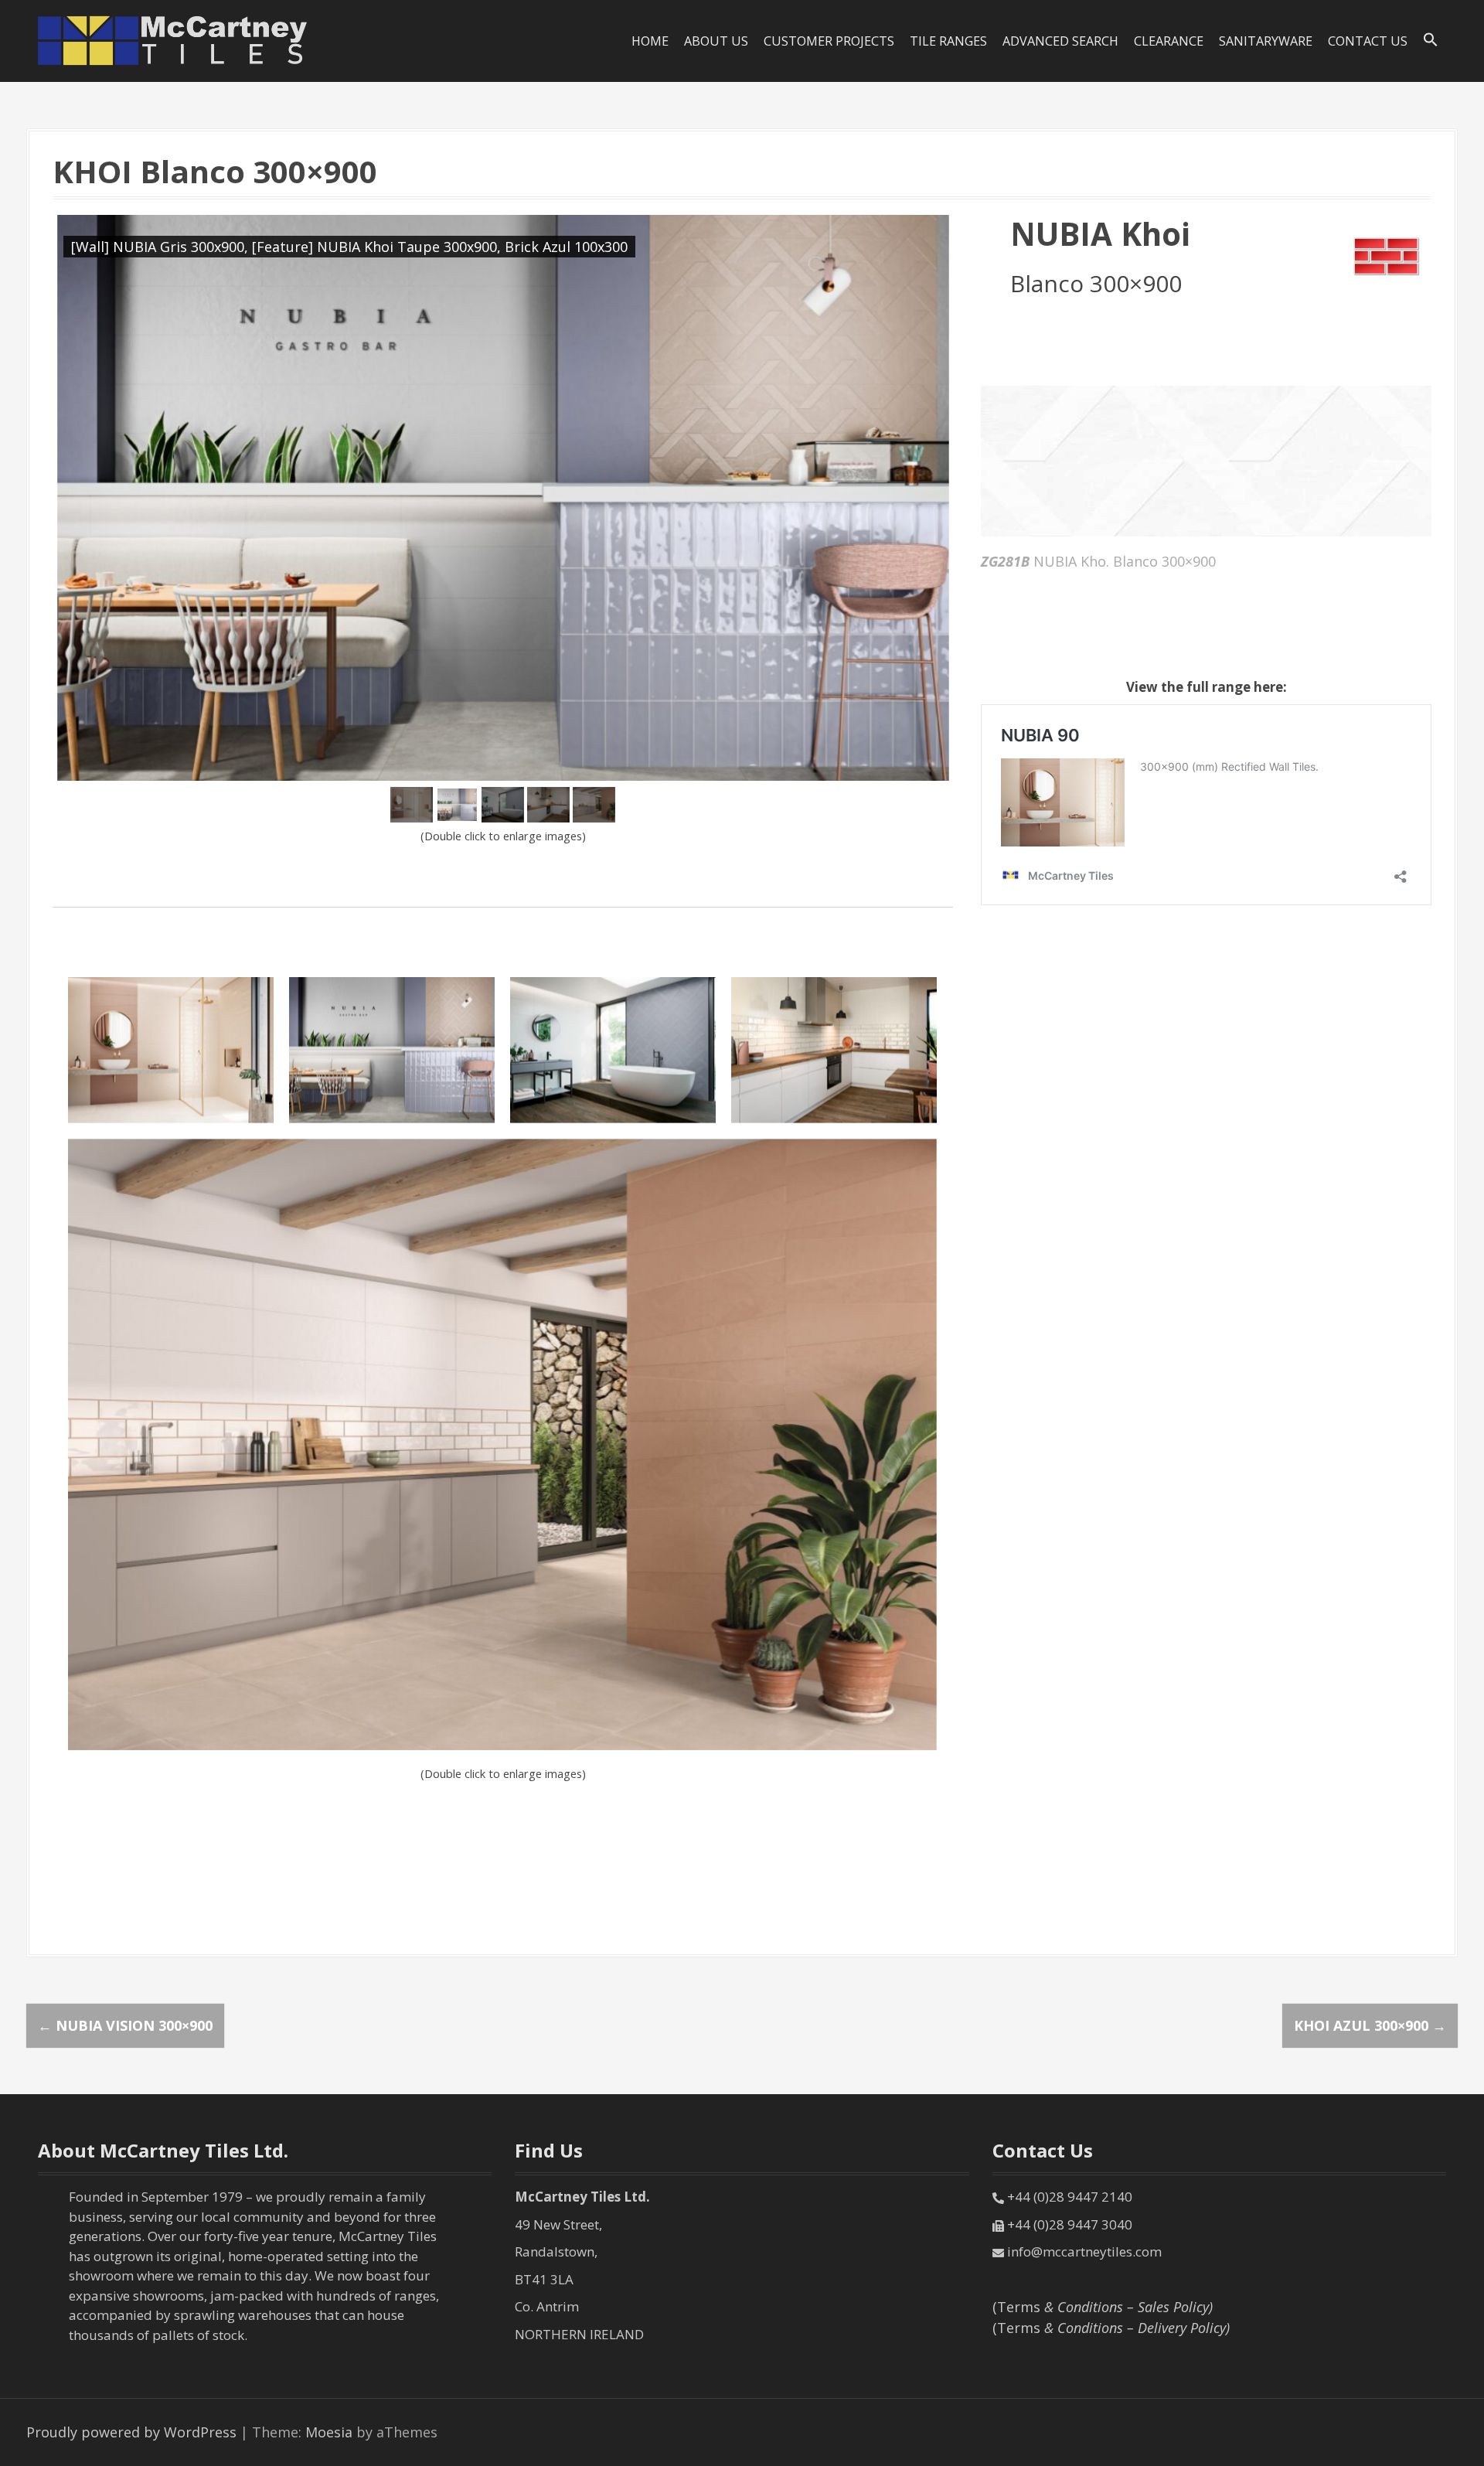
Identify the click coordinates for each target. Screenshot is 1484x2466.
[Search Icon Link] (1431, 40)
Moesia (329, 2432)
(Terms (1103, 2307)
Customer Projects (829, 41)
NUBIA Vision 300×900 (125, 2025)
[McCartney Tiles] (173, 39)
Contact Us (1368, 41)
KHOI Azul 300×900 (1370, 2025)
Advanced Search (1060, 41)
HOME (650, 41)
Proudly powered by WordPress (131, 2432)
